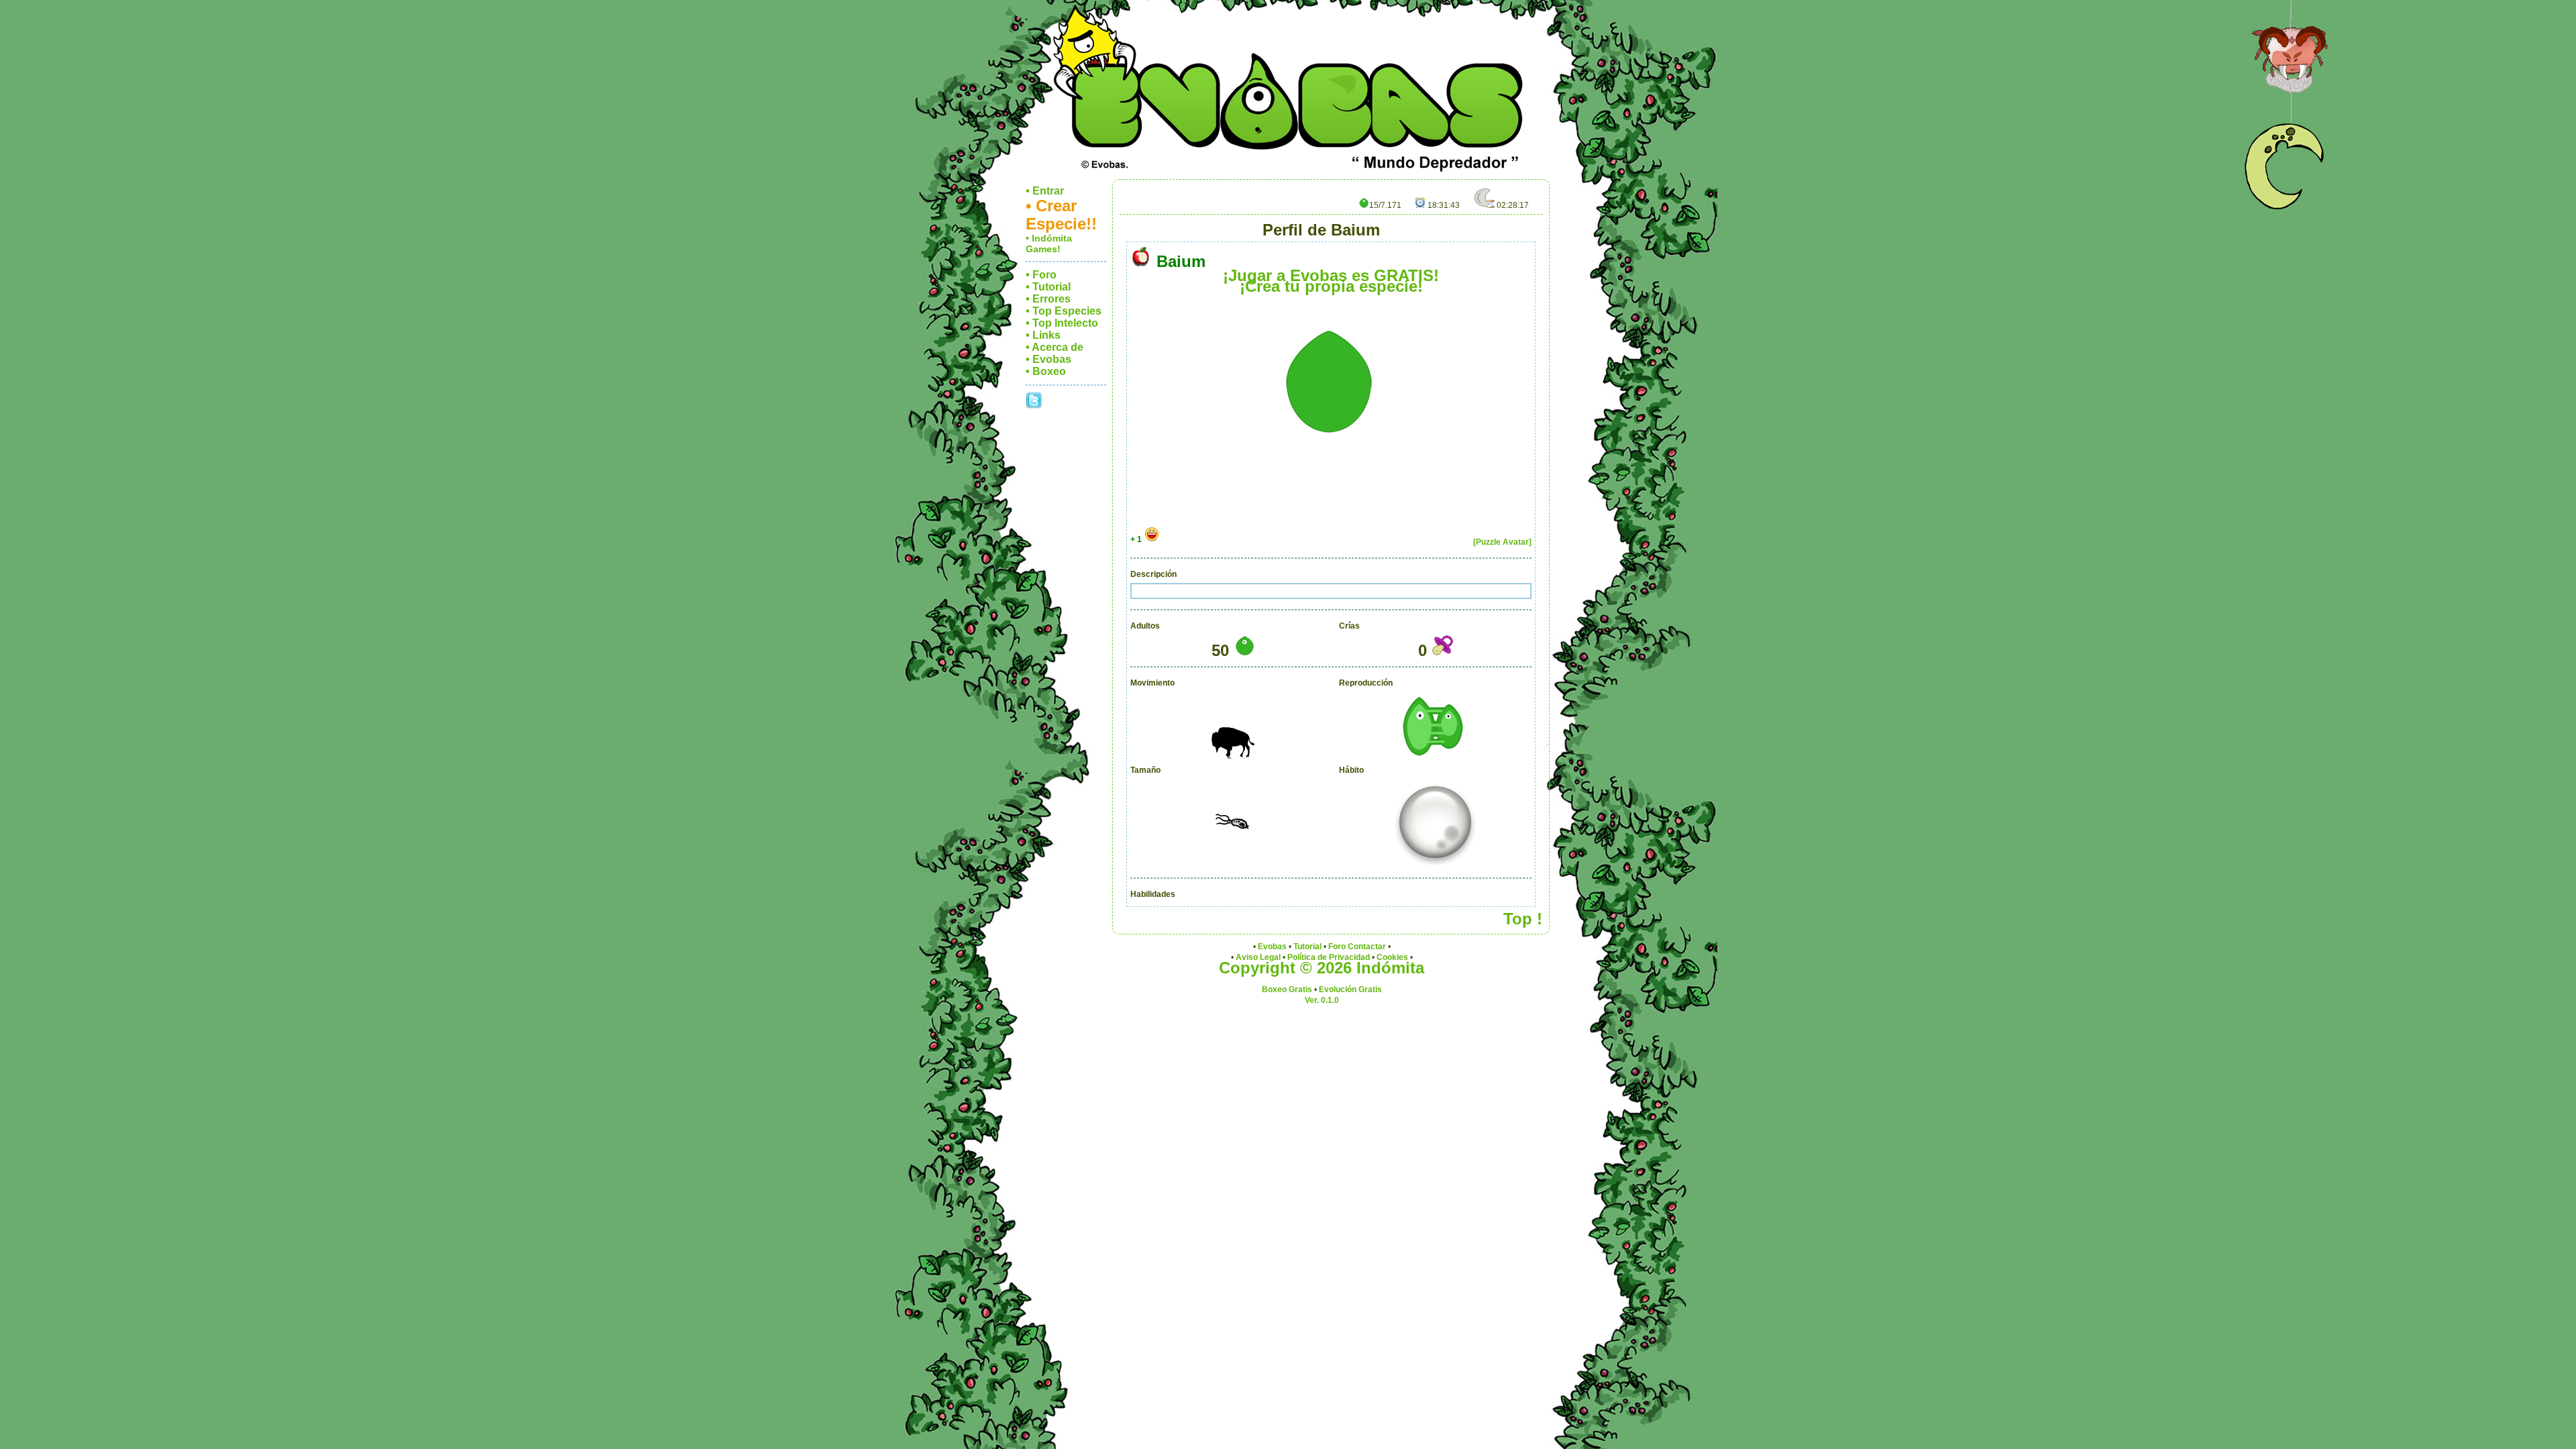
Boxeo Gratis (1287, 989)
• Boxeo (1046, 371)
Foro (1337, 947)
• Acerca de (1055, 347)
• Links (1043, 335)
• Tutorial (1048, 287)
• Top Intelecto (1062, 323)
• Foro (1041, 275)
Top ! (1523, 919)
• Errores (1048, 299)
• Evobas (1049, 359)
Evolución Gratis (1350, 989)
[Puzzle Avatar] (1502, 542)
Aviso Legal (1258, 957)
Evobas (1272, 947)
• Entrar (1045, 191)
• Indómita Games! (1049, 244)
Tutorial (1307, 947)
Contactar (1367, 947)
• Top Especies (1064, 311)
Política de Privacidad (1329, 957)
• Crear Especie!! (1061, 215)
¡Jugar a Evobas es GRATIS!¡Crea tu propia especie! (1331, 281)
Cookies (1392, 957)
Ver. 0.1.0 (1322, 1000)
